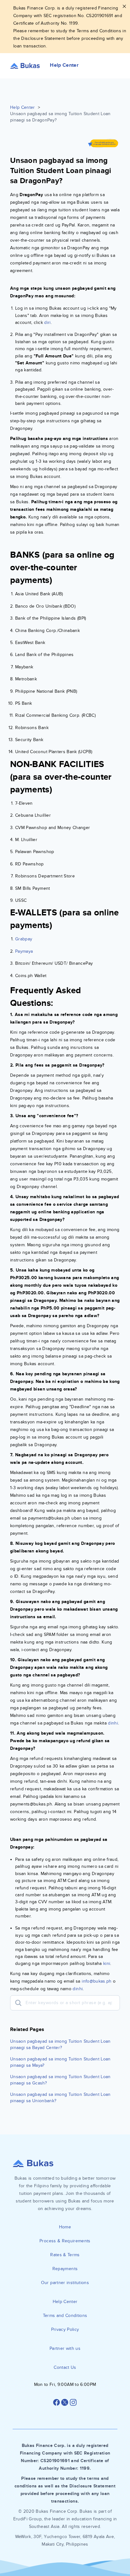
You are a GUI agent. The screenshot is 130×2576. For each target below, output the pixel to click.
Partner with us (65, 2348)
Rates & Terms (65, 2255)
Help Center (23, 107)
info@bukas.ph (97, 1981)
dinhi (113, 1723)
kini (107, 1963)
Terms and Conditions (65, 2316)
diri (47, 322)
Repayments (65, 2269)
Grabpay (24, 939)
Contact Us (65, 2367)
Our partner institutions (65, 2283)
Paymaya (24, 951)
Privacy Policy (65, 2329)
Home (65, 2227)
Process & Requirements (65, 2241)
